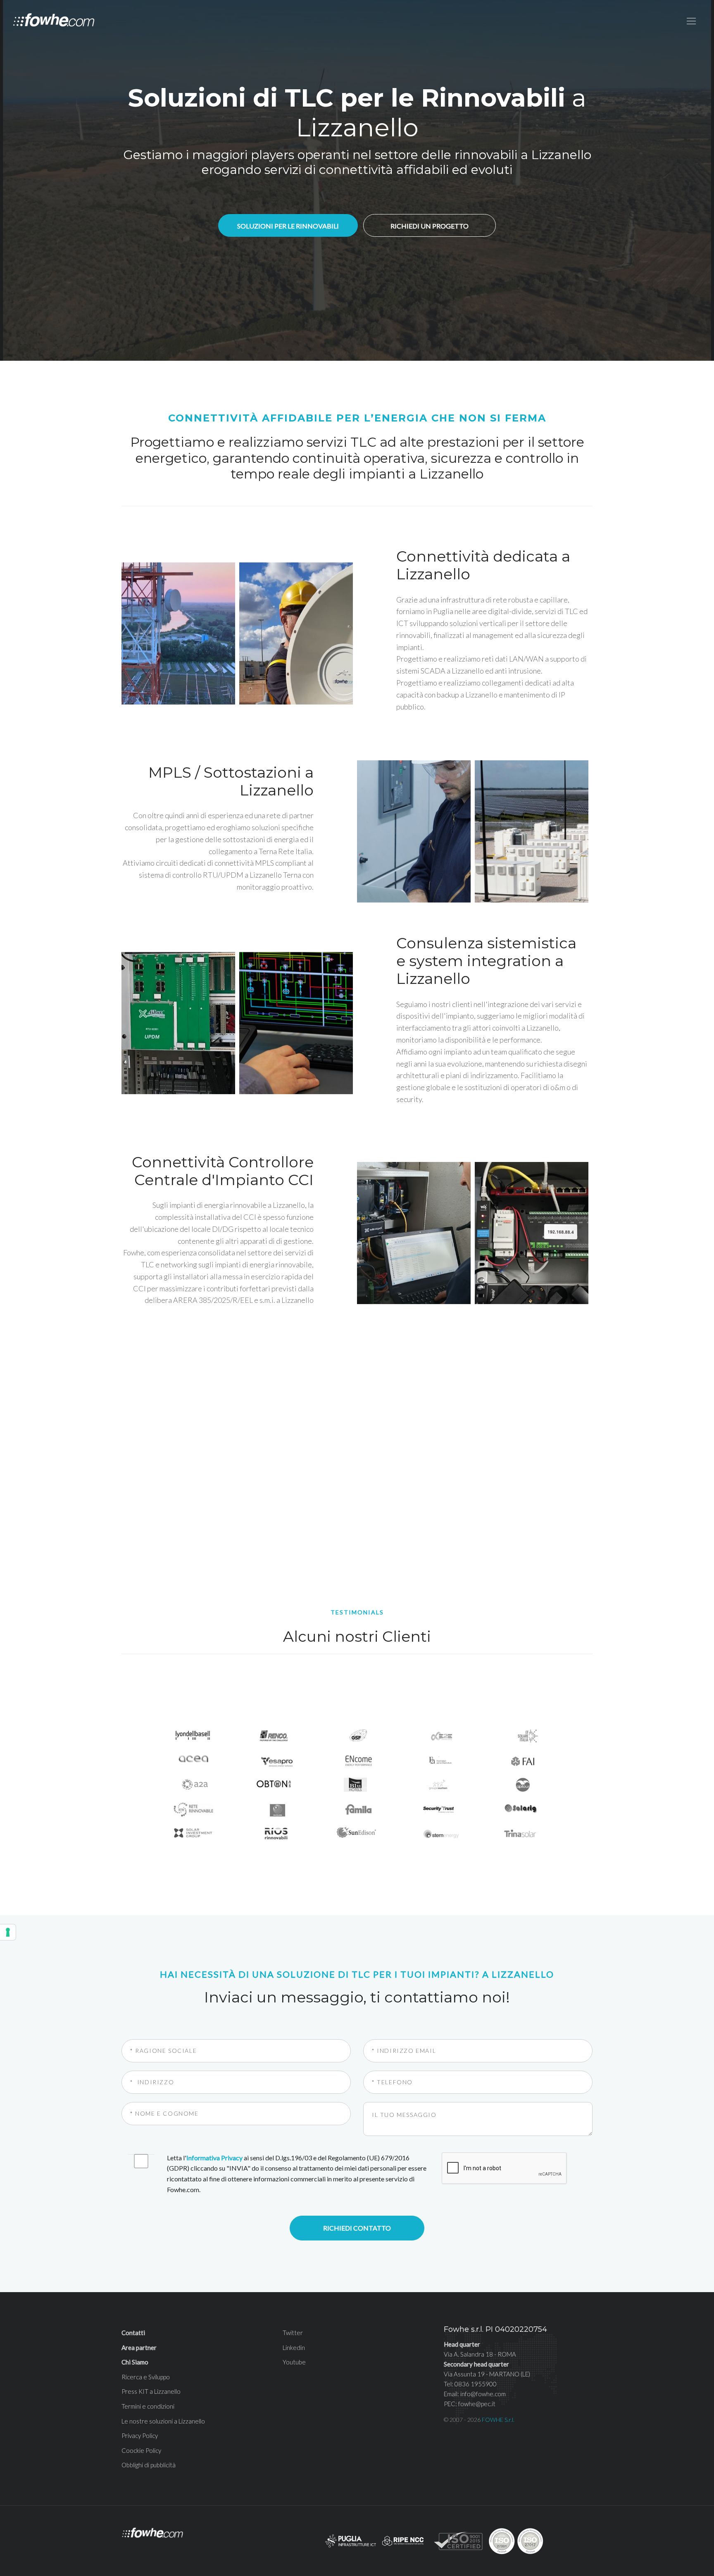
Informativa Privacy (214, 2158)
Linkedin (294, 2347)
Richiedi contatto (357, 2228)
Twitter (293, 2333)
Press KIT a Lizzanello (151, 2391)
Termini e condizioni (148, 2406)
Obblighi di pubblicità (149, 2465)
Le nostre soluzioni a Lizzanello (163, 2421)
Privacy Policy (140, 2436)
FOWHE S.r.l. (498, 2420)
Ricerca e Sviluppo (146, 2377)
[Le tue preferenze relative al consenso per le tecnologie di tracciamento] (8, 1932)
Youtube (294, 2362)
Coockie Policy (141, 2450)
